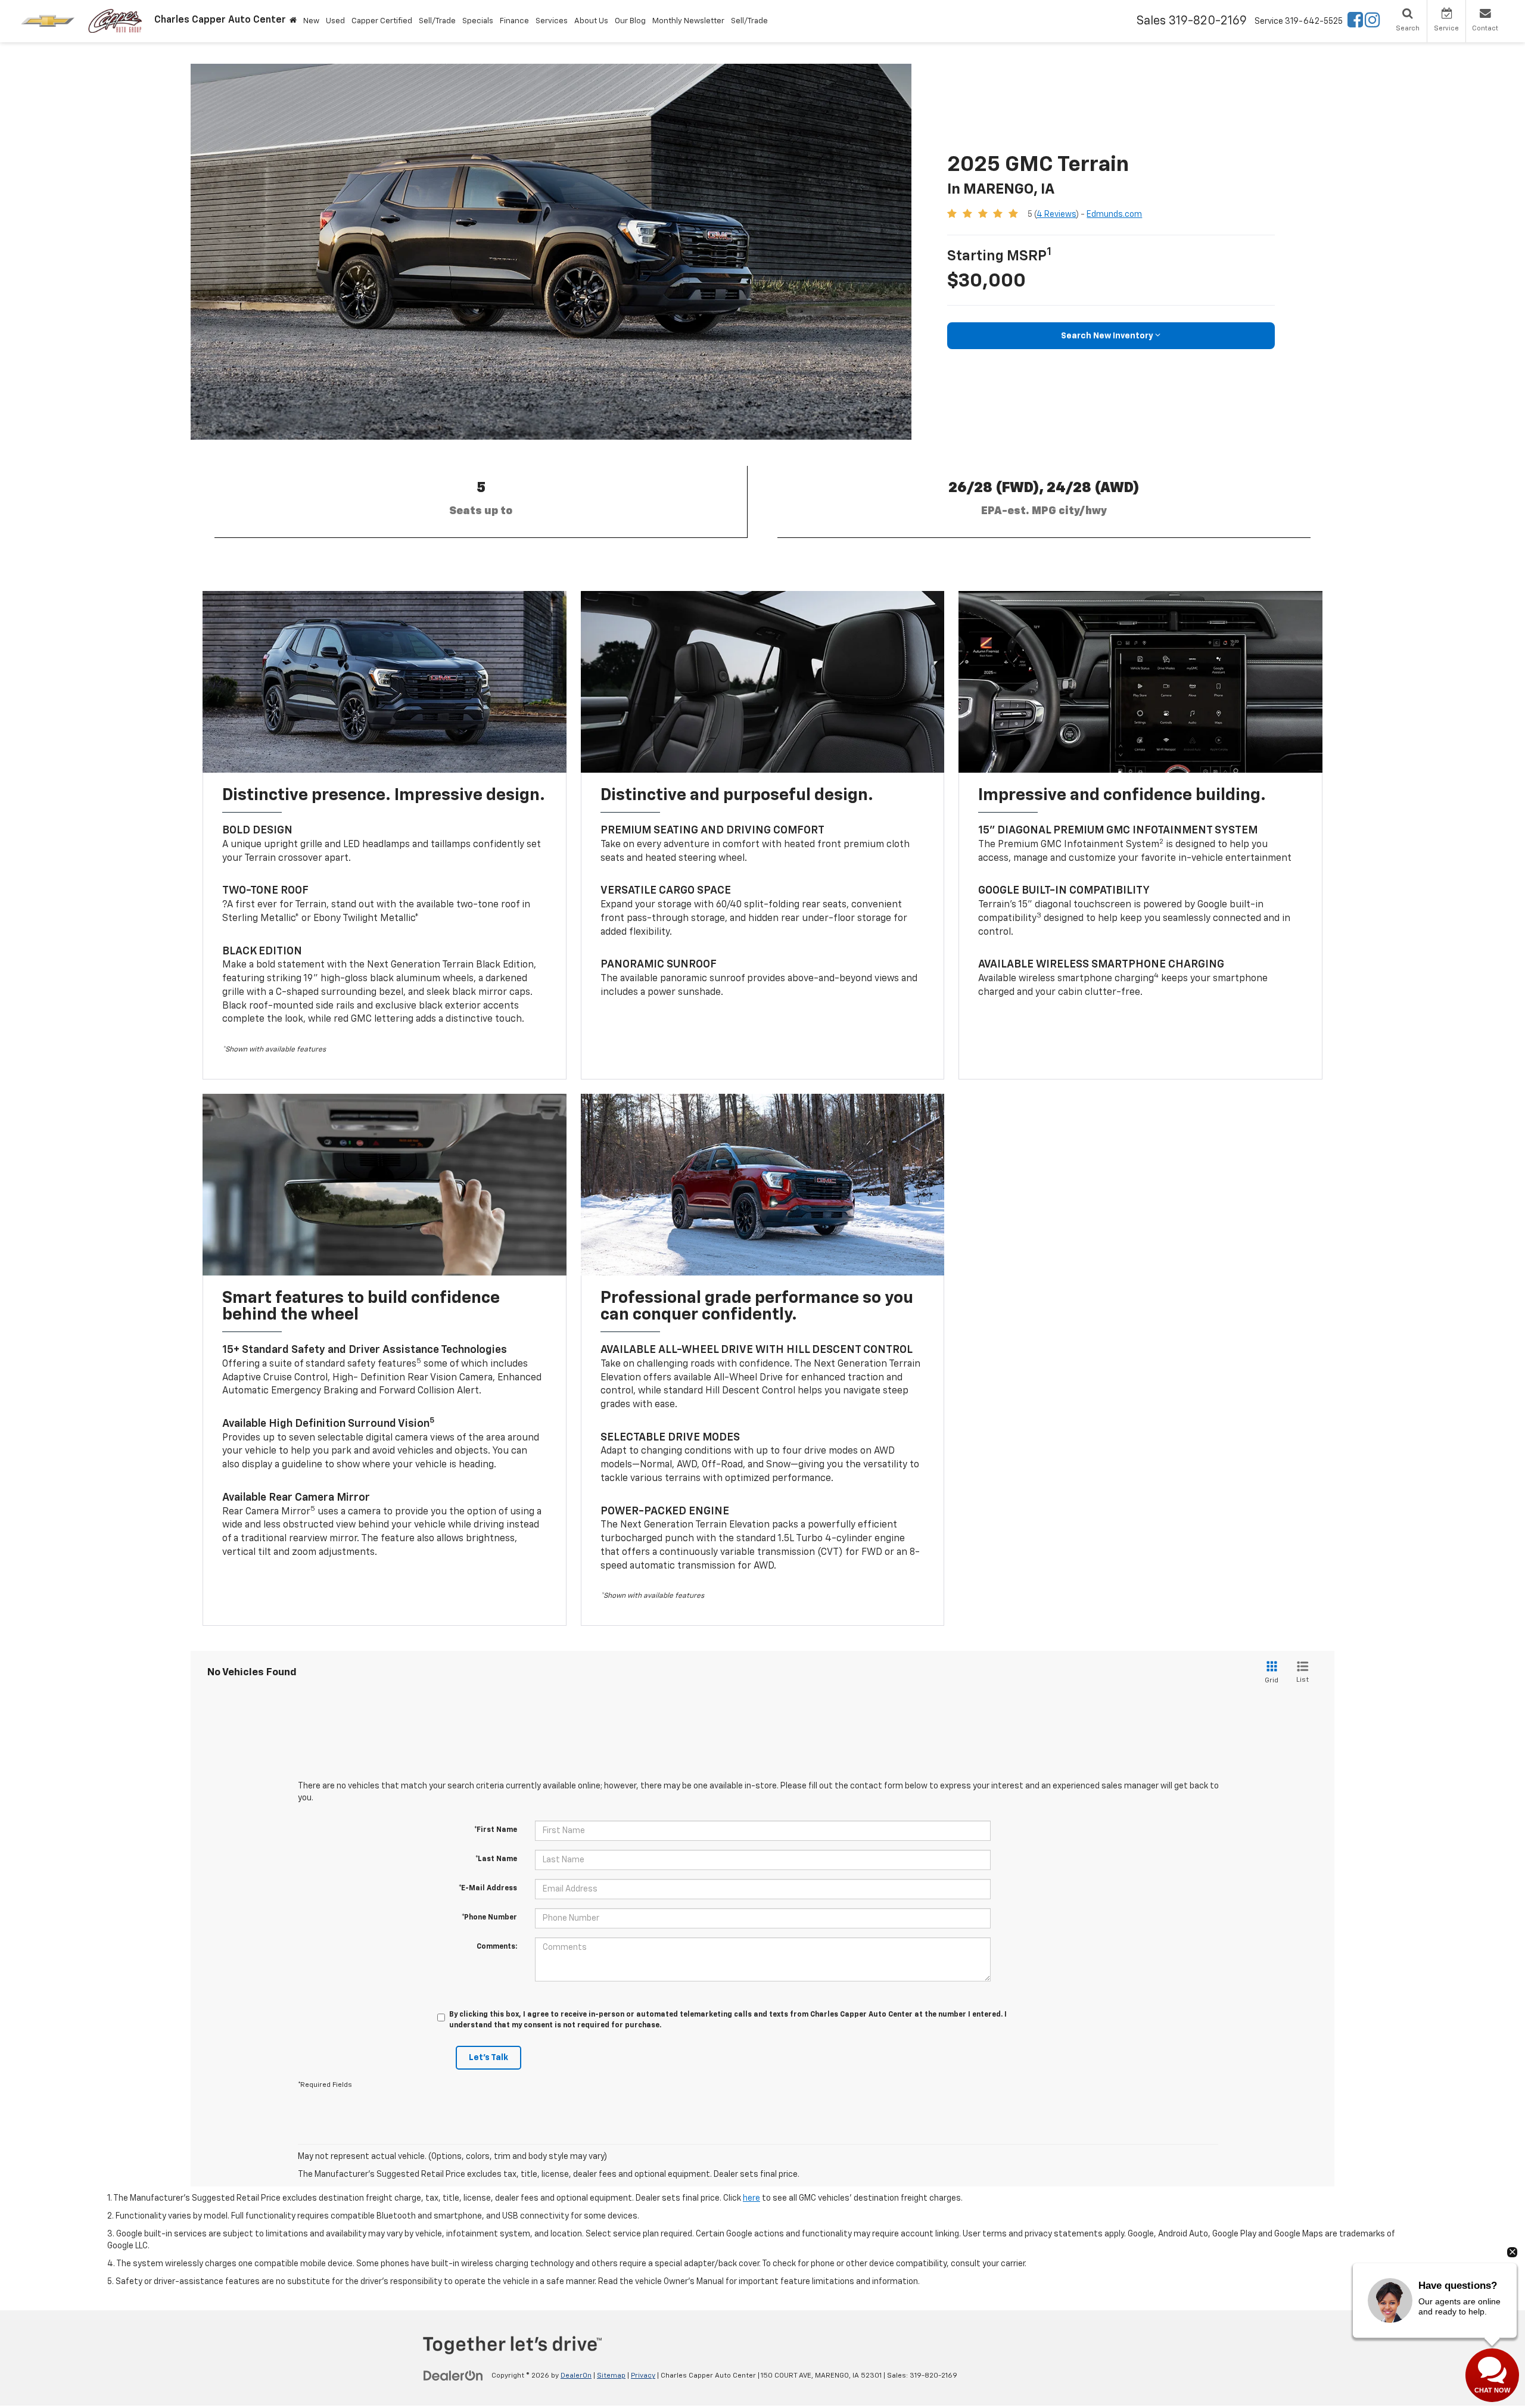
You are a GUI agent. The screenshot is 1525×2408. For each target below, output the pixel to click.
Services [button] (552, 21)
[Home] (293, 21)
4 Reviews (1056, 214)
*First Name (496, 1830)
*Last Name (496, 1859)
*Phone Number (489, 1918)
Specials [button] (478, 21)
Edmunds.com (1114, 214)
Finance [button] (514, 21)
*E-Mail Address (488, 1889)
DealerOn (576, 2376)
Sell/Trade (437, 21)
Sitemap (611, 2376)
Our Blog (630, 21)
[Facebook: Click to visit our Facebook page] (1355, 23)
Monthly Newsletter (688, 21)
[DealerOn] (453, 2375)
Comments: (497, 1947)
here (751, 2198)
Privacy (643, 2376)
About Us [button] (591, 21)
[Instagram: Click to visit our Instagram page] (1372, 23)
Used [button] (335, 21)
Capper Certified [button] (382, 21)
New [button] (311, 21)
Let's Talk (488, 2058)
